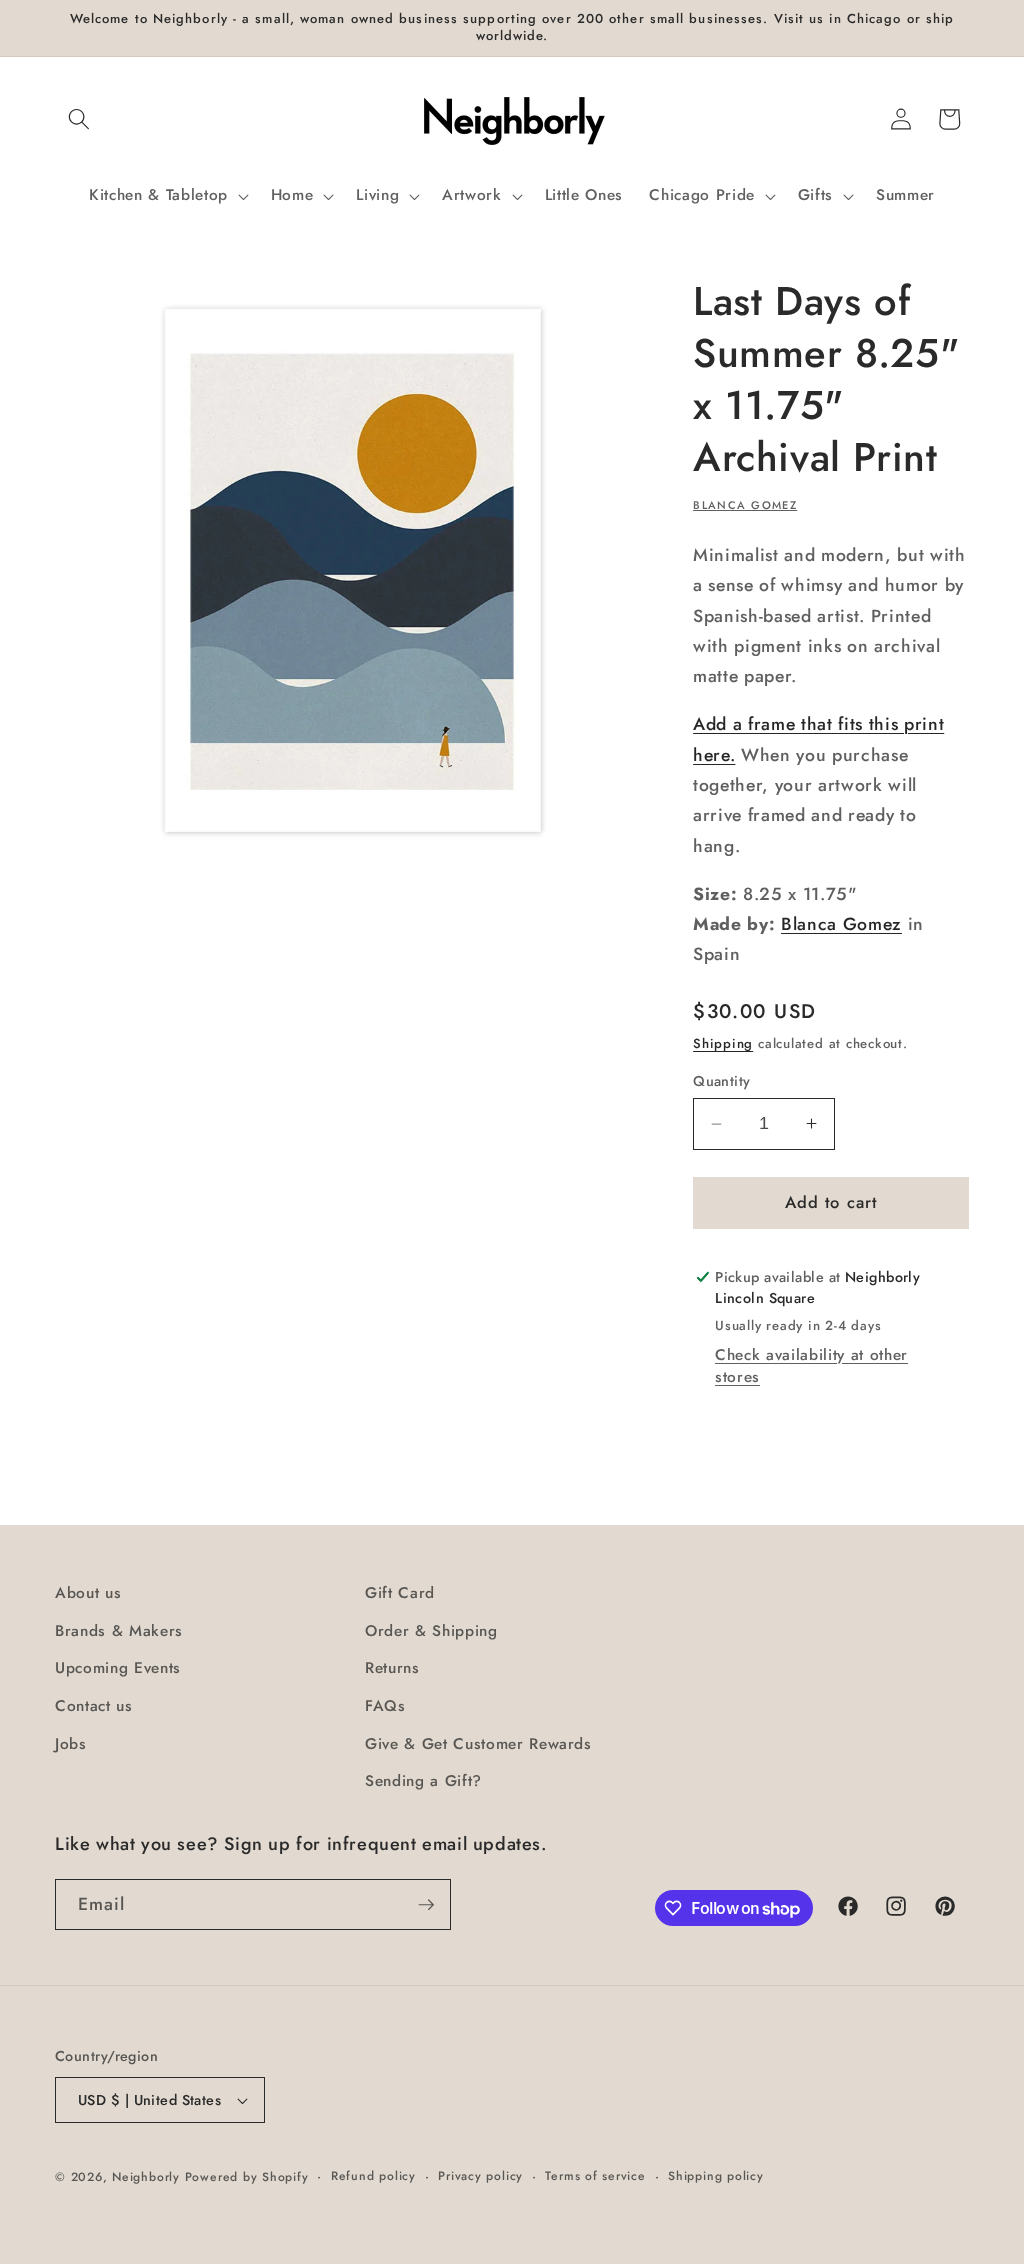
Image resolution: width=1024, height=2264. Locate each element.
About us (88, 1593)
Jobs (71, 1744)
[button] (79, 119)
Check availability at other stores (811, 1366)
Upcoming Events (118, 1668)
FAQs (385, 1706)
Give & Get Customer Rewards (478, 1744)
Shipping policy (716, 2176)
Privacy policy (480, 2176)
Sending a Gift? (423, 1781)
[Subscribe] (426, 1905)
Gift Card (400, 1593)
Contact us (94, 1706)
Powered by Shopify (247, 2177)
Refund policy (373, 2176)
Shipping (723, 1043)
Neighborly (146, 2177)
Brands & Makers (119, 1631)
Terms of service (595, 2176)
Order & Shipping (431, 1631)
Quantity (722, 1081)
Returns (392, 1668)
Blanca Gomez (745, 505)
